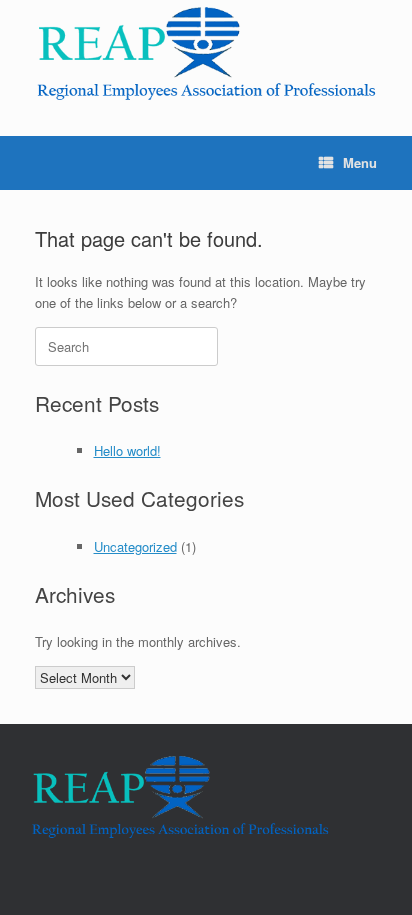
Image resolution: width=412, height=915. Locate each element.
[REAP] (206, 53)
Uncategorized (135, 546)
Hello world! (127, 450)
